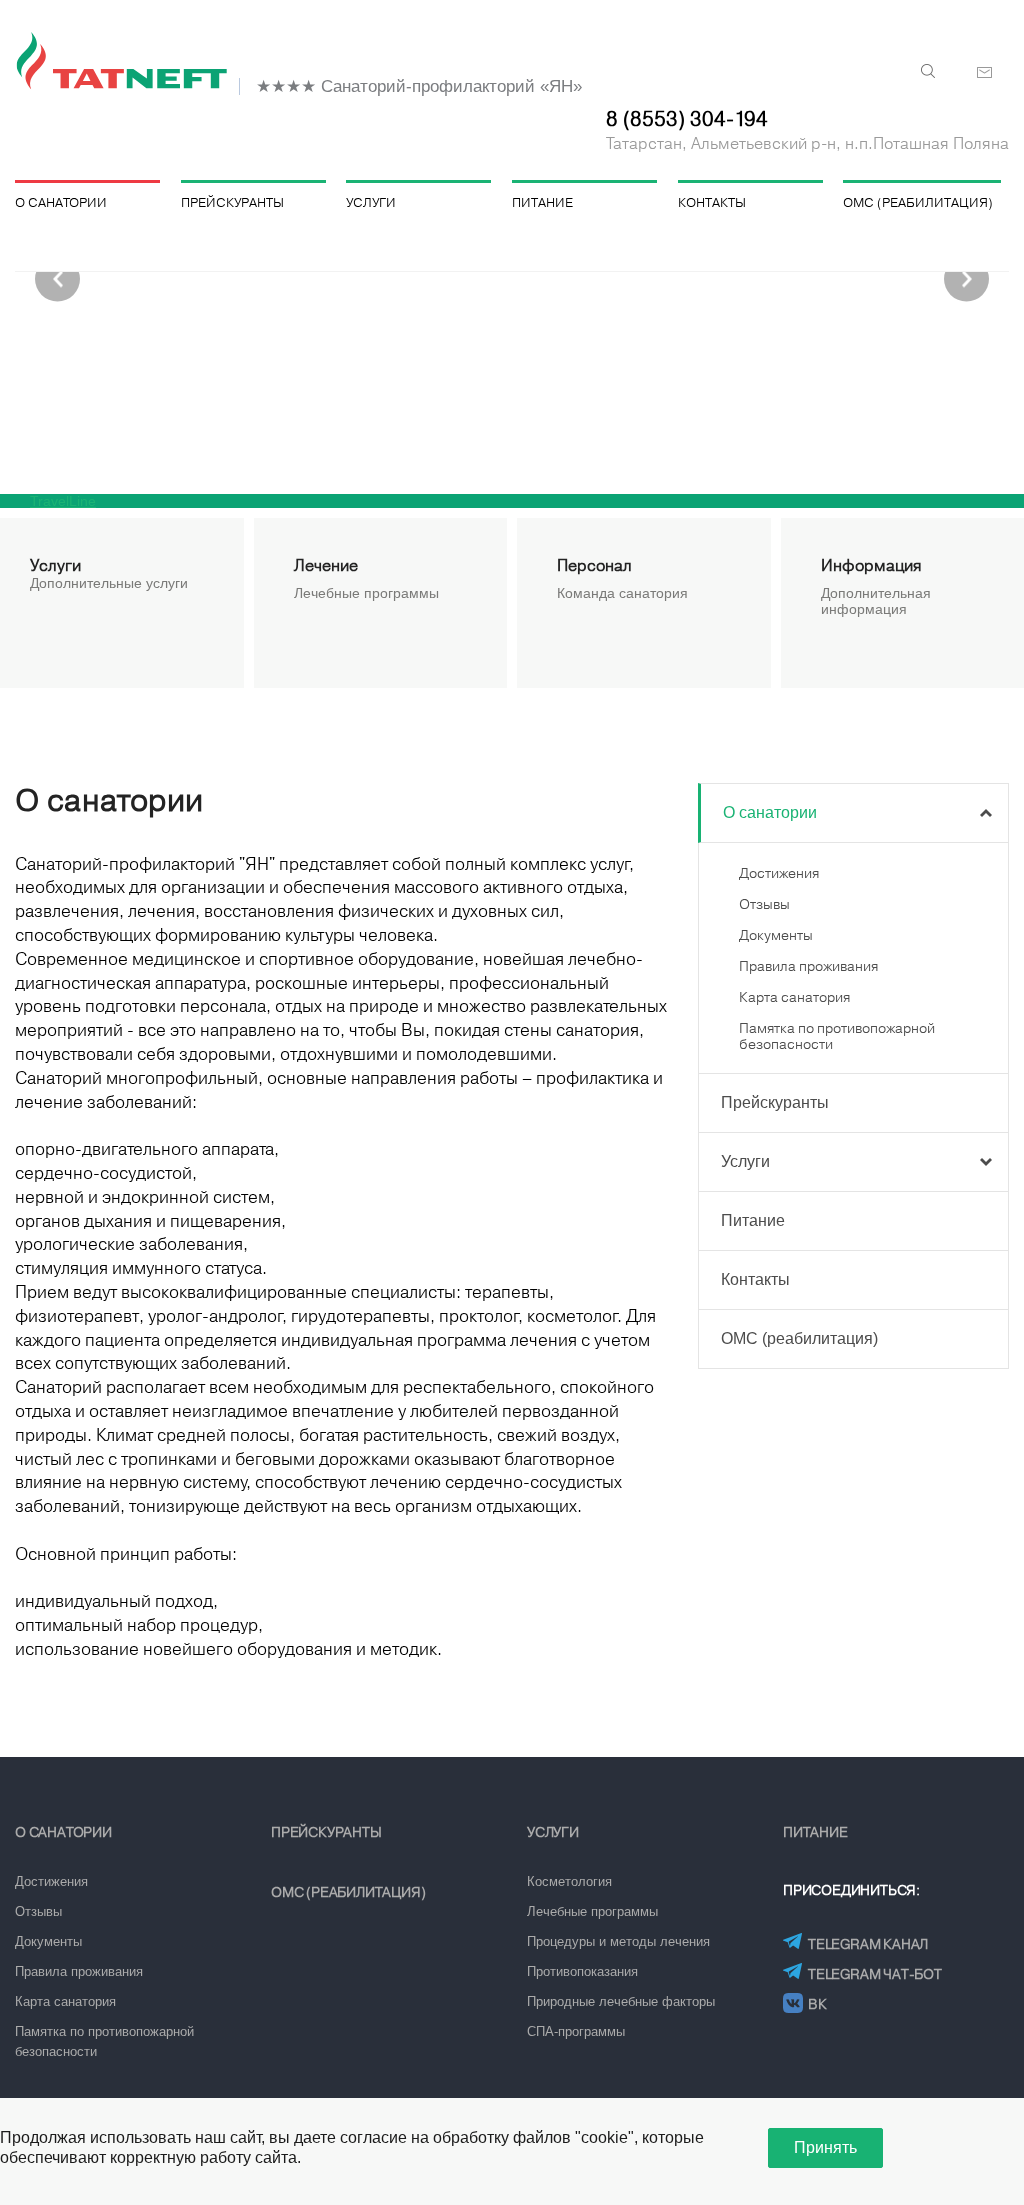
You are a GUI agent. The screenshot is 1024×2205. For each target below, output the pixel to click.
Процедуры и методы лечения (618, 1941)
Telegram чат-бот (875, 1974)
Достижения (779, 873)
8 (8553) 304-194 (687, 118)
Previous (57, 279)
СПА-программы (576, 2031)
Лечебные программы (592, 1911)
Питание (542, 202)
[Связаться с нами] (985, 73)
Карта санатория (794, 997)
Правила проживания (808, 966)
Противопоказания (582, 1971)
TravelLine (63, 501)
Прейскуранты (232, 202)
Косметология (569, 1881)
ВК (817, 2004)
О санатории (61, 202)
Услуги (371, 202)
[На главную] (125, 62)
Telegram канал (868, 1944)
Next (966, 279)
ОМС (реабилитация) (918, 202)
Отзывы (764, 904)
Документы (776, 935)
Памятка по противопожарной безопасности (104, 2041)
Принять (825, 2147)
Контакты (712, 202)
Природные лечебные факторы (621, 2001)
